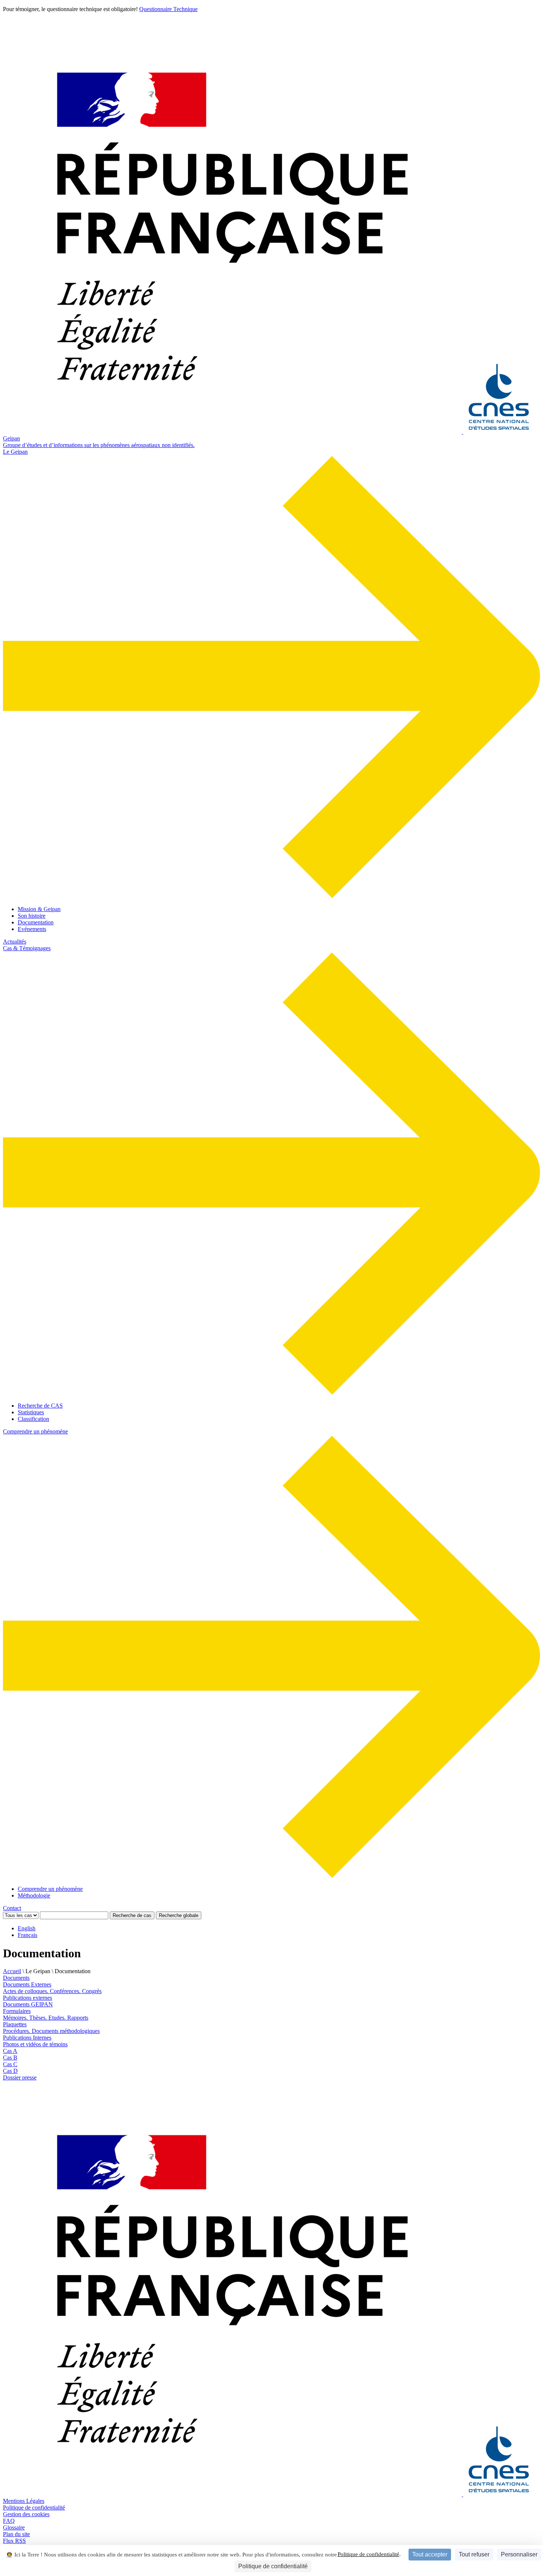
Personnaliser (519, 2554)
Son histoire (32, 916)
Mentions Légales (24, 2501)
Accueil (12, 1971)
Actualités (15, 942)
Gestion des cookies (26, 2514)
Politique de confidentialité (368, 2554)
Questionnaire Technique (168, 9)
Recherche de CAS (40, 1406)
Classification (33, 1419)
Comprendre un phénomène (35, 1431)
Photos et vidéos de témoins (35, 2044)
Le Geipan (15, 452)
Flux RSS (14, 2541)
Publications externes (28, 1998)
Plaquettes (15, 2024)
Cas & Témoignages (27, 948)
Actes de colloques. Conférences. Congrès (52, 1991)
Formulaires (17, 2011)
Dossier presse (20, 2077)
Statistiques (31, 1412)
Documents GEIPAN (28, 2004)
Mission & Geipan (39, 909)
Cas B (10, 2058)
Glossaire (14, 2527)
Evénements (32, 929)
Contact (12, 1908)
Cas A (10, 2051)
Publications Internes (27, 2038)
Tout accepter (430, 2554)
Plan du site (16, 2534)
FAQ (9, 2521)
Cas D (10, 2071)
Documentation (36, 922)
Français (28, 1935)
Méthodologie (34, 1895)
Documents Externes (27, 1984)
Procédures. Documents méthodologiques (51, 2031)
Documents (16, 1978)
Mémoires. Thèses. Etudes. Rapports (46, 2018)
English (27, 1928)
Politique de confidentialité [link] (273, 2566)
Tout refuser (474, 2554)
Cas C (10, 2064)
